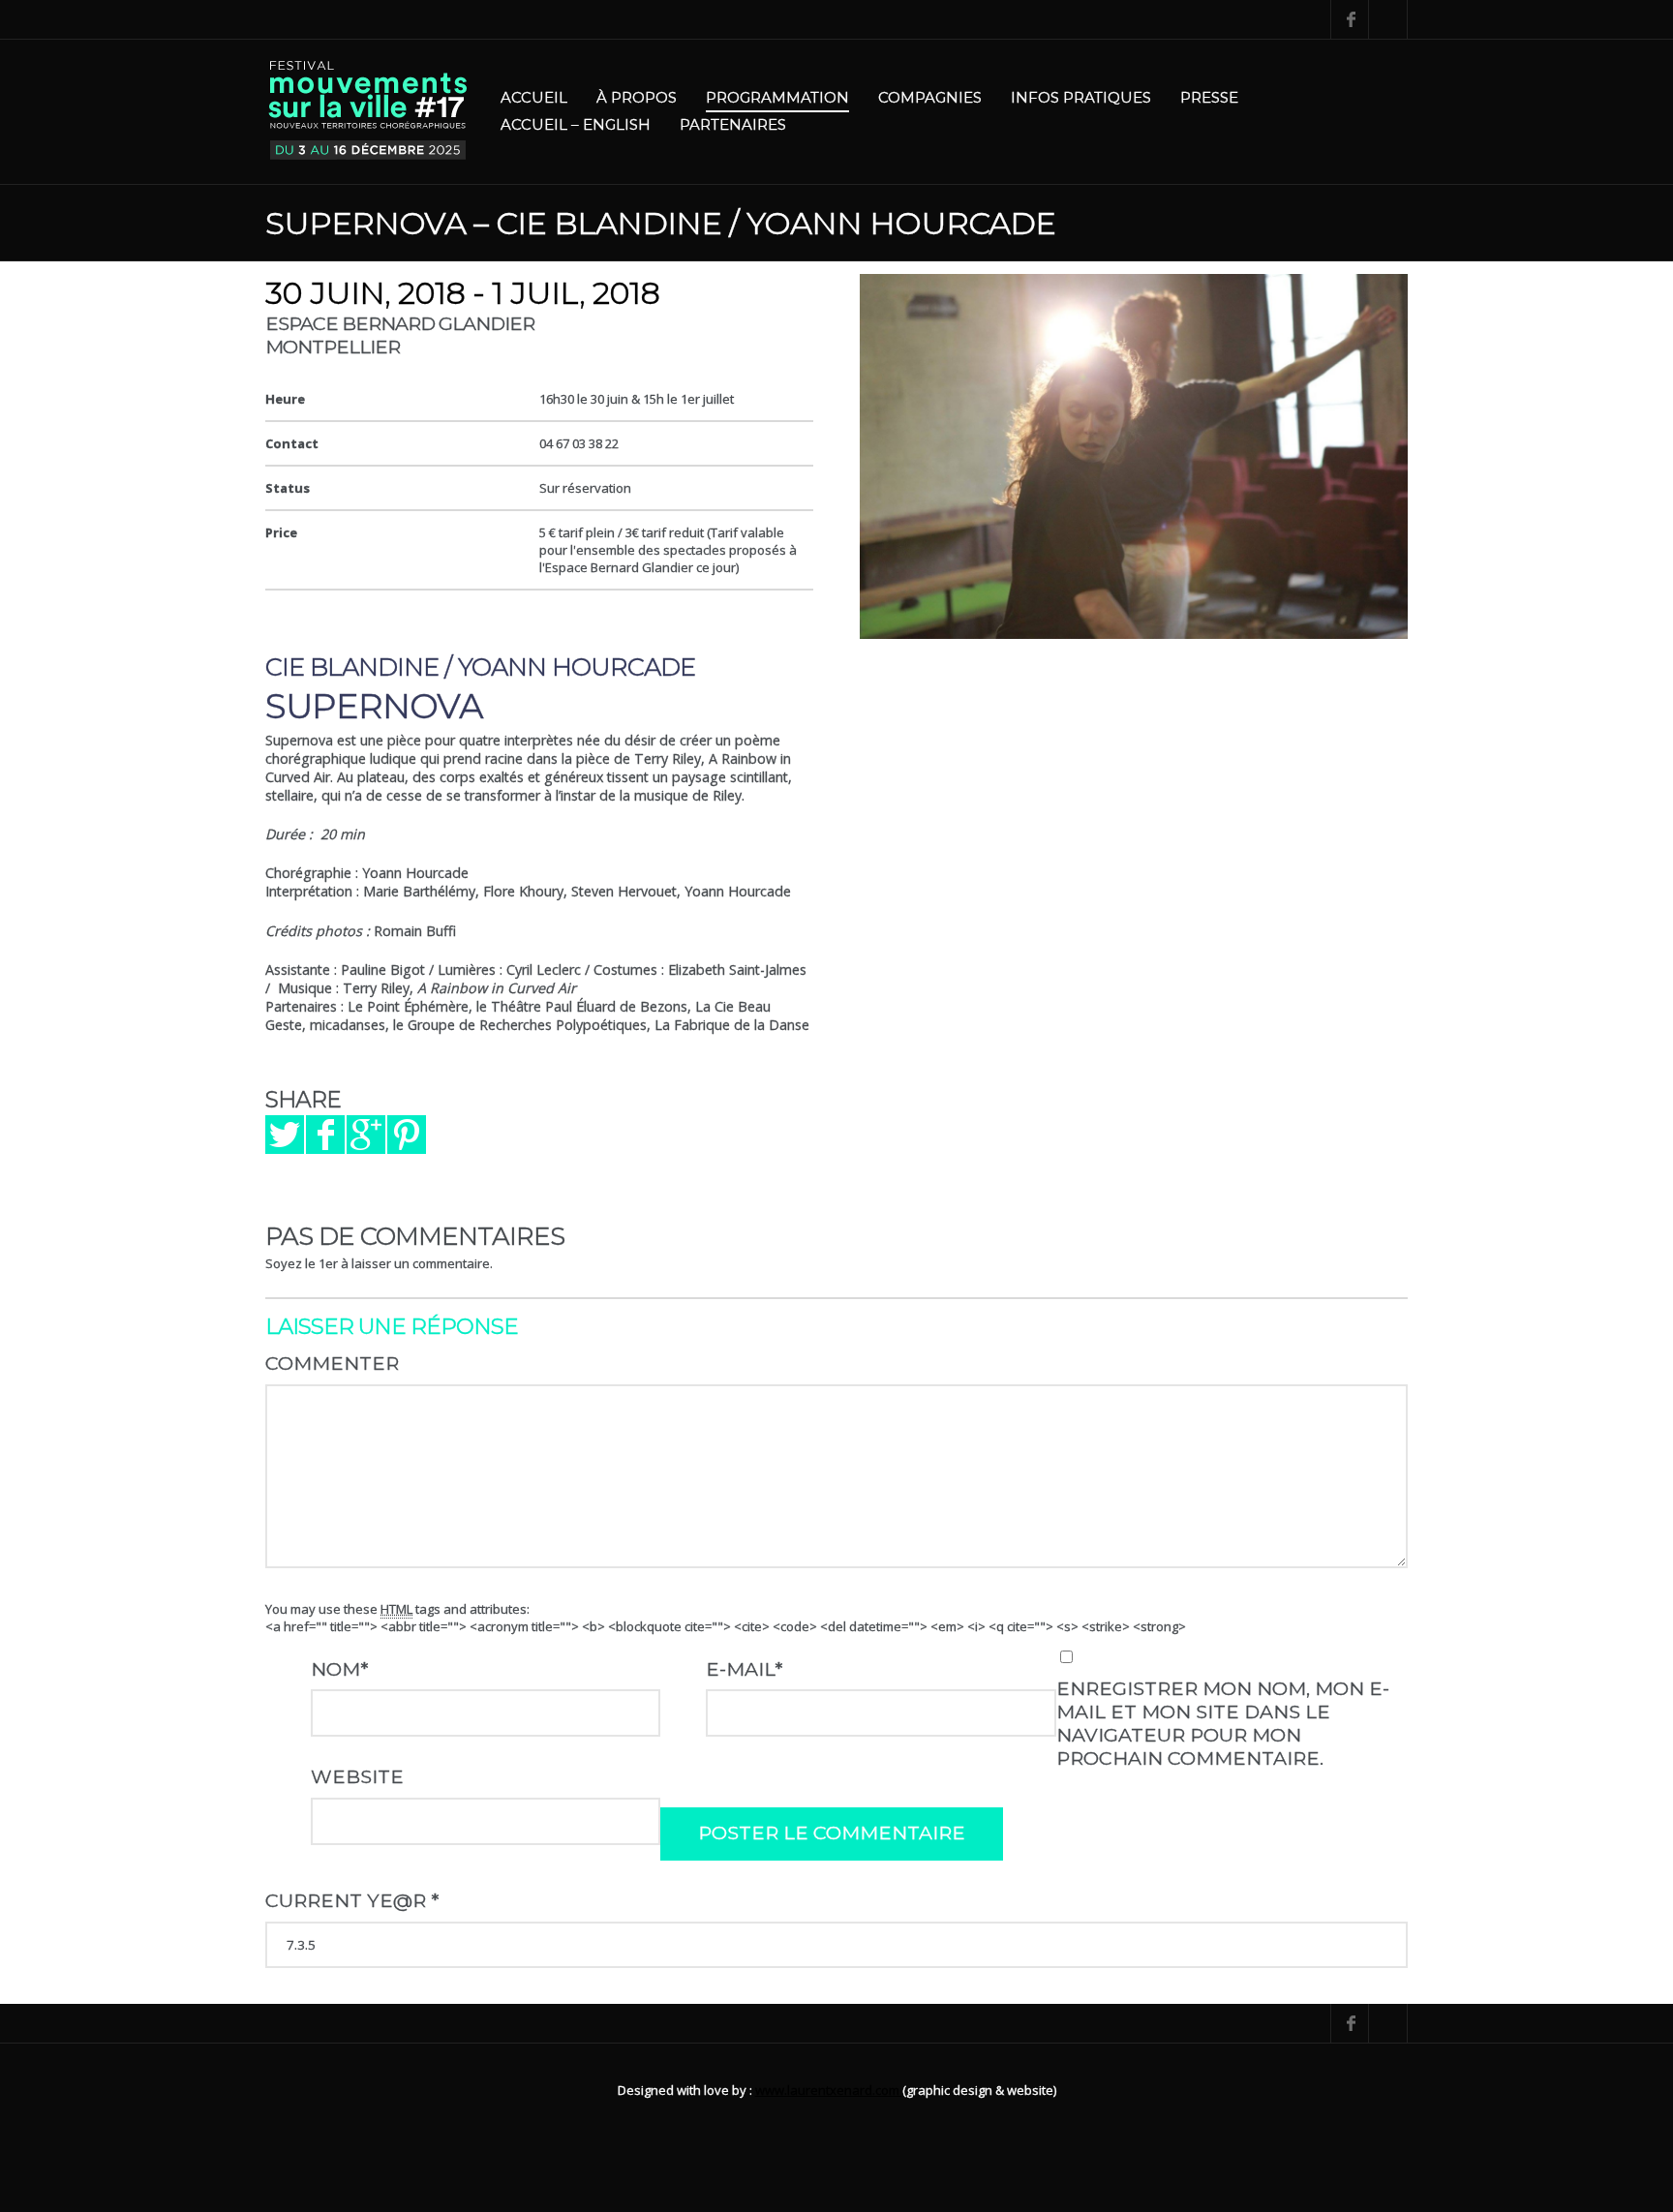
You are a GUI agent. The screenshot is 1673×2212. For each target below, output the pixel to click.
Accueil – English (576, 124)
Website (357, 1776)
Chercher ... (1388, 19)
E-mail (744, 1669)
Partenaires (733, 124)
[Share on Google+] (366, 1135)
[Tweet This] (285, 1135)
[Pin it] (407, 1135)
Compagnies (930, 97)
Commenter (332, 1363)
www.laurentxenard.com (829, 2090)
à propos (637, 97)
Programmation (777, 97)
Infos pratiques (1081, 97)
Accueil (534, 97)
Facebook (1350, 19)
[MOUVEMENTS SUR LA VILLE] (368, 112)
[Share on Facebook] (325, 1135)
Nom (339, 1669)
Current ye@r (352, 1900)
